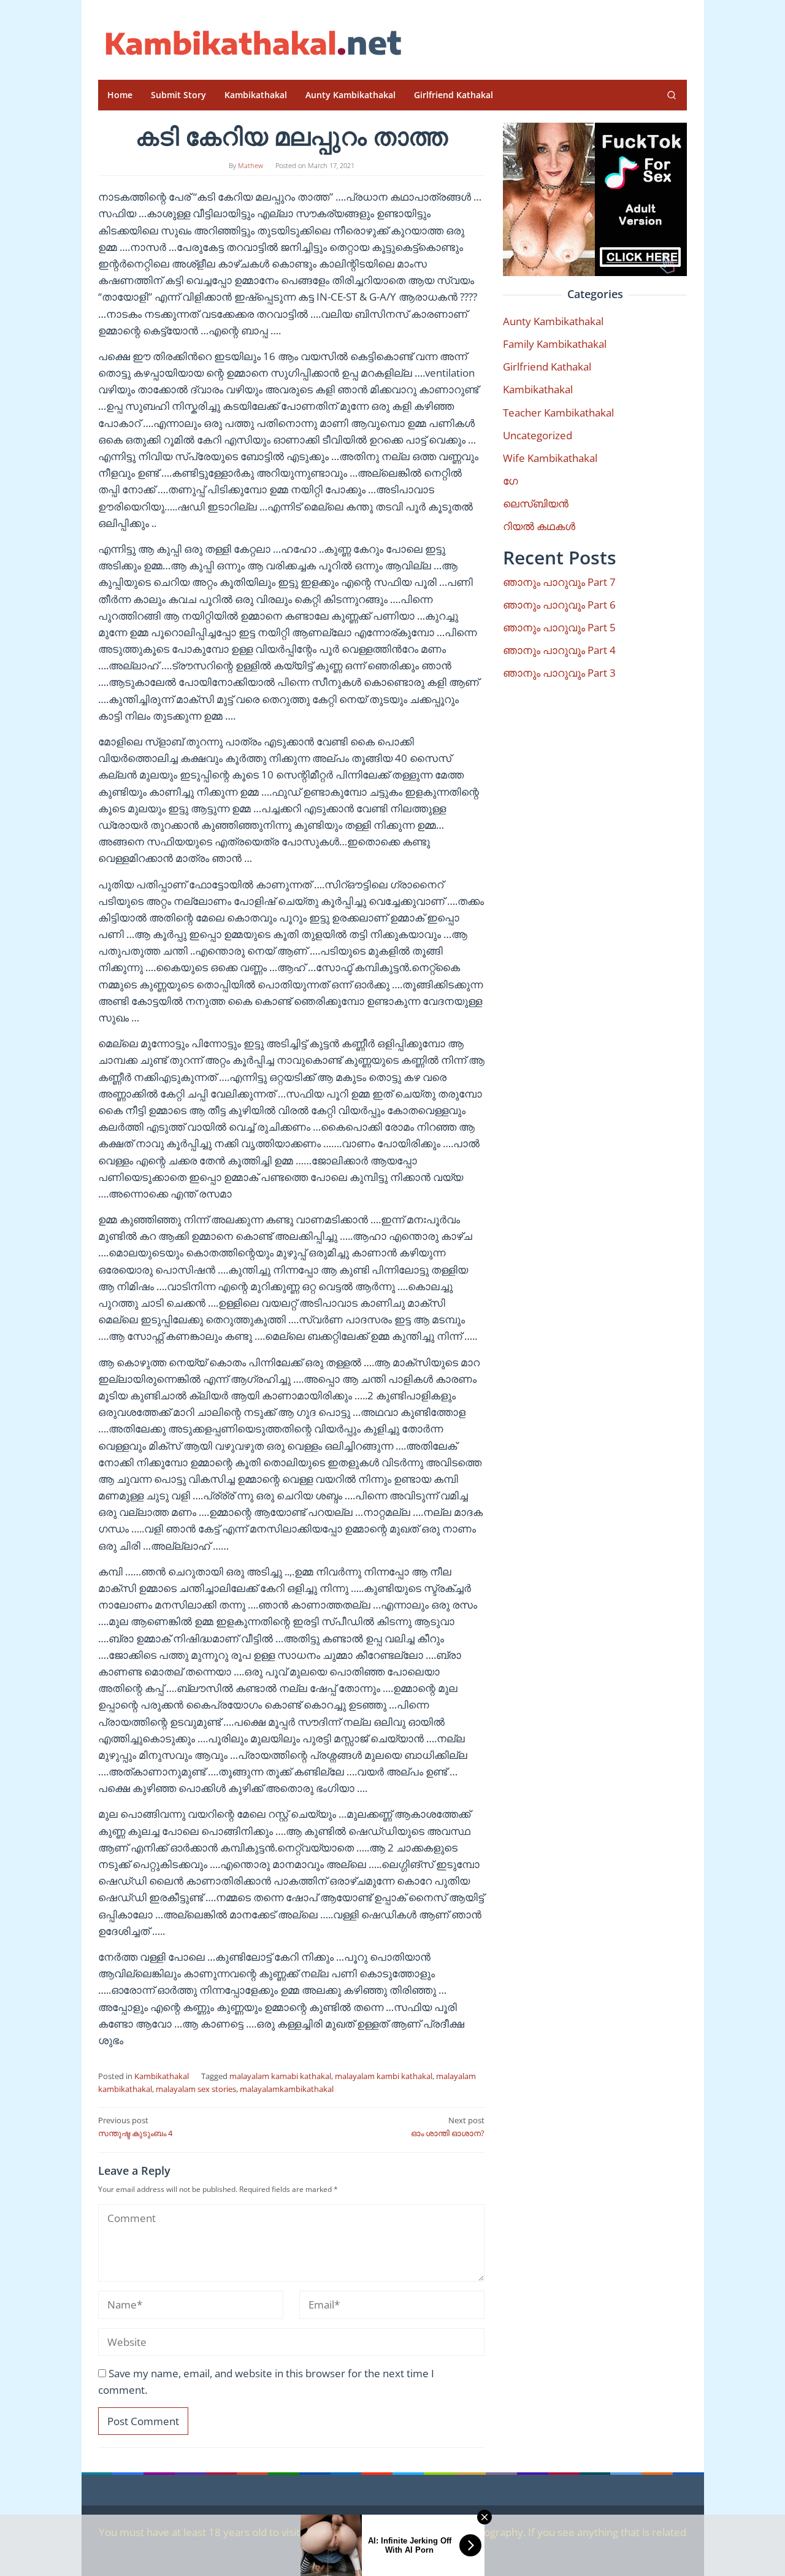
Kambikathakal (162, 2076)
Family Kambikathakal (555, 344)
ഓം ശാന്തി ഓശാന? (448, 2127)
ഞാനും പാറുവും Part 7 (559, 582)
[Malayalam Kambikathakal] (251, 43)
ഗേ (510, 481)
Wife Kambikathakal (550, 458)
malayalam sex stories (196, 2089)
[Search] (672, 95)
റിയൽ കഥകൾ (539, 526)
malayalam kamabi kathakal (280, 2076)
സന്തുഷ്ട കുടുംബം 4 (135, 2127)
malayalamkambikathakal (287, 2089)
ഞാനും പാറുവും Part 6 (559, 605)
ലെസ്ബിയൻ (536, 503)
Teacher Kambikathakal (558, 413)
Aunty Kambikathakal (553, 321)
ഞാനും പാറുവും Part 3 (559, 673)
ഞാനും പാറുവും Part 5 (559, 627)
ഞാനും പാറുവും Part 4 (559, 650)
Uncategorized (538, 435)
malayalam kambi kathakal (384, 2076)
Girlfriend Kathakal (547, 367)
